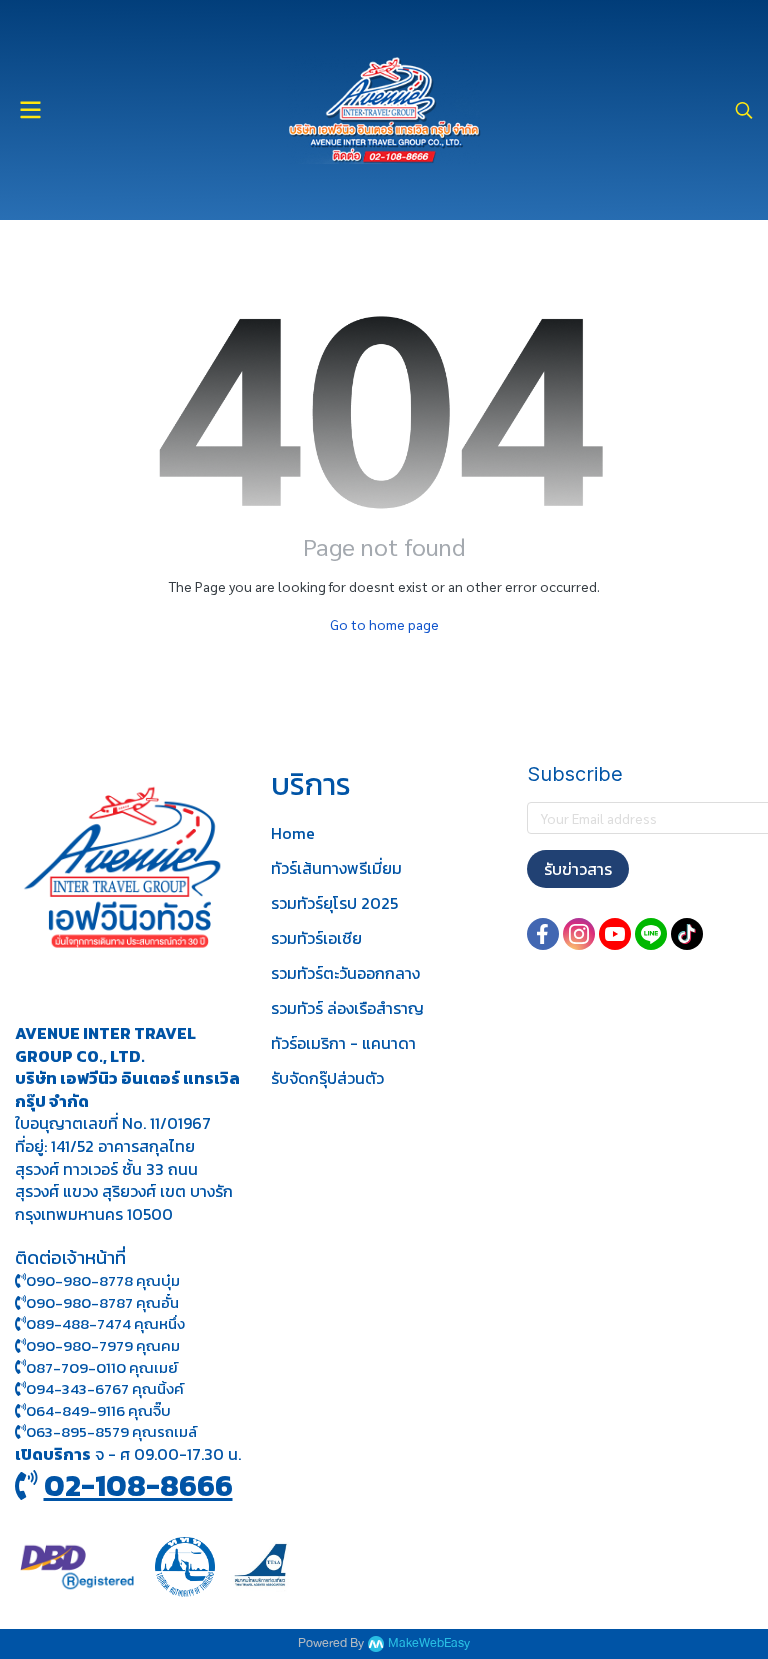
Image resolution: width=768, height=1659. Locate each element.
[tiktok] (687, 934)
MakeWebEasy (429, 1643)
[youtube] (615, 934)
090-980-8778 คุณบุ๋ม (103, 1280)
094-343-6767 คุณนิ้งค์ (105, 1388)
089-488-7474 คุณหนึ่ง (105, 1323)
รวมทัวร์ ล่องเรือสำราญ (347, 1008)
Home (293, 833)
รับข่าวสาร (578, 869)
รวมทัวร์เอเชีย (316, 938)
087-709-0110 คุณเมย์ (102, 1367)
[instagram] (579, 934)
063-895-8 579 (77, 1431)
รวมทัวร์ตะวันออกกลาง (345, 973)
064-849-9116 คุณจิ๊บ (98, 1410)
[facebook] (543, 934)
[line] (651, 934)
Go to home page (384, 624)
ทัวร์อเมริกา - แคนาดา (343, 1043)
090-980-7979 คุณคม (103, 1345)
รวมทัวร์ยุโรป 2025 (334, 903)
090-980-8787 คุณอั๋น (102, 1302)
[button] (744, 110)
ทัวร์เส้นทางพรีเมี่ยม (336, 868)
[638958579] (20, 1431)
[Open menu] (30, 110)
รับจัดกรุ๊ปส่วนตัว (327, 1078)
